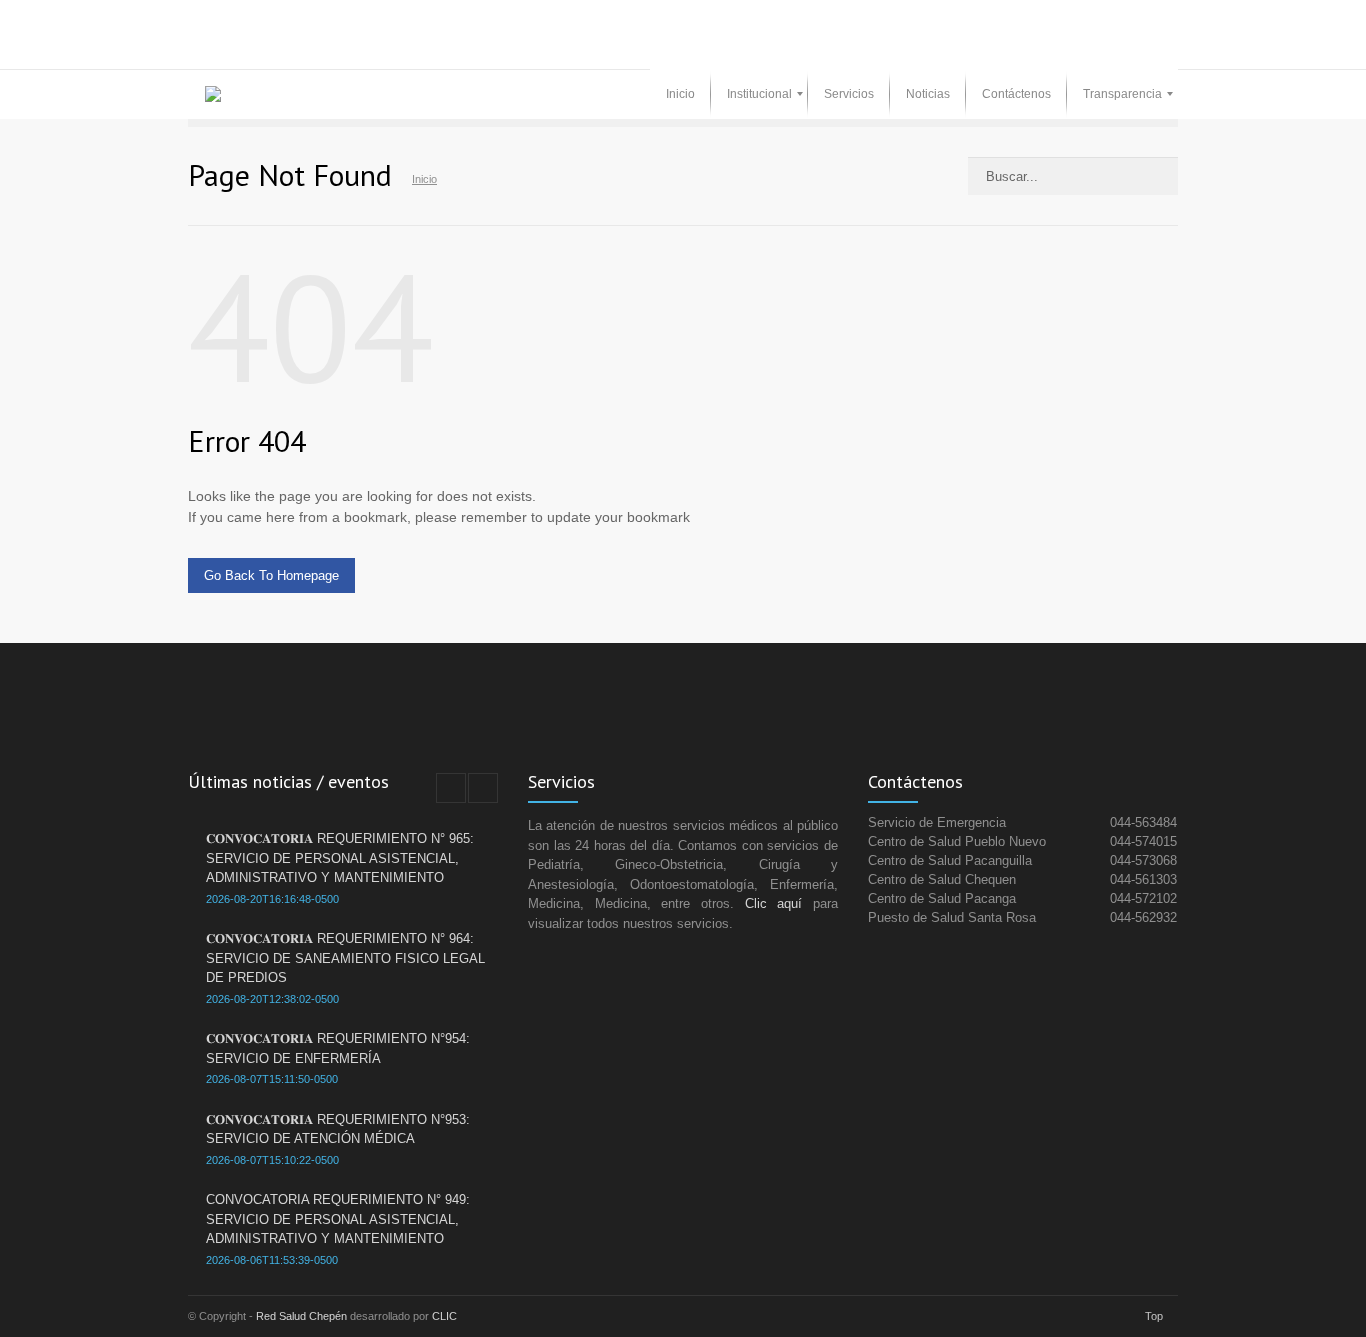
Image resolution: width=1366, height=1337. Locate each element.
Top (1154, 1316)
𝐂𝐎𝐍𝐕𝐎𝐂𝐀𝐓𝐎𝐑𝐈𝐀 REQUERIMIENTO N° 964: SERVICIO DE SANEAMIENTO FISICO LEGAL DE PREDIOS (345, 958)
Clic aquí (774, 903)
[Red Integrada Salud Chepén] (213, 94)
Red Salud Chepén (301, 1316)
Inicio (424, 179)
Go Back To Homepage (271, 575)
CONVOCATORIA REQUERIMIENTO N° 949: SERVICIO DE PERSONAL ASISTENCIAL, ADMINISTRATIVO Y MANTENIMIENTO (338, 1219)
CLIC (444, 1316)
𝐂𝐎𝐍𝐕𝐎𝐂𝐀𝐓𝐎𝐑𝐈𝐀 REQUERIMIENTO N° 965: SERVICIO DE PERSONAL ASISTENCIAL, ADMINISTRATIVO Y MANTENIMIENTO (340, 858)
